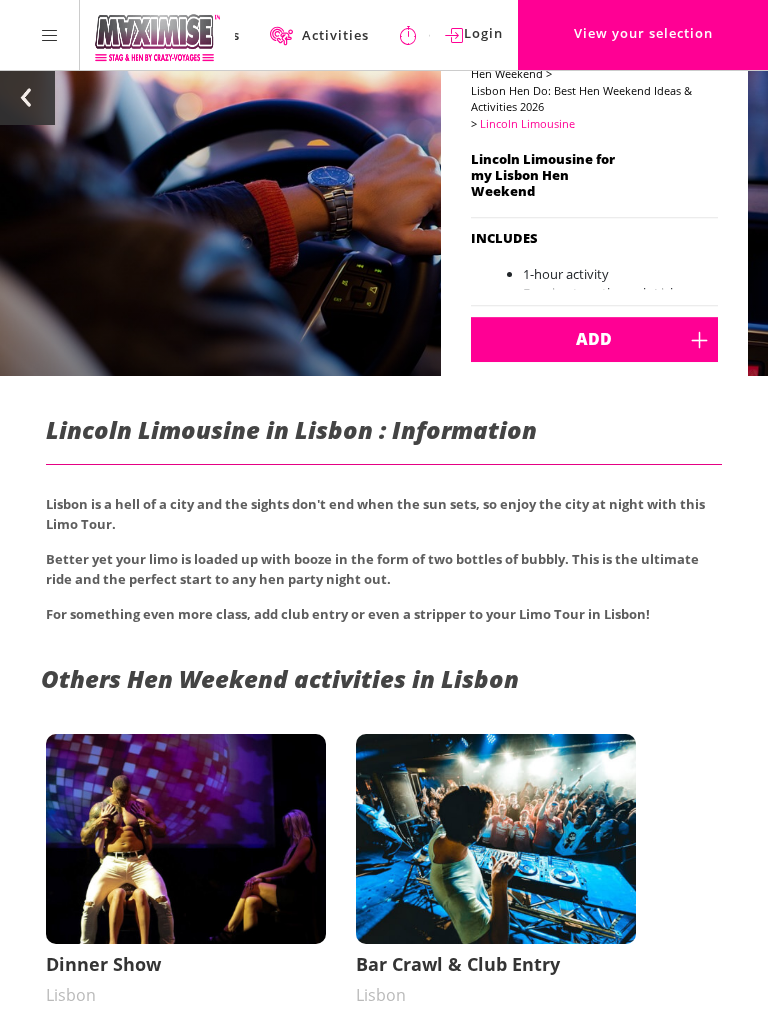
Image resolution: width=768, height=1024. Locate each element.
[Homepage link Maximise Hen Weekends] (157, 35)
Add (594, 339)
